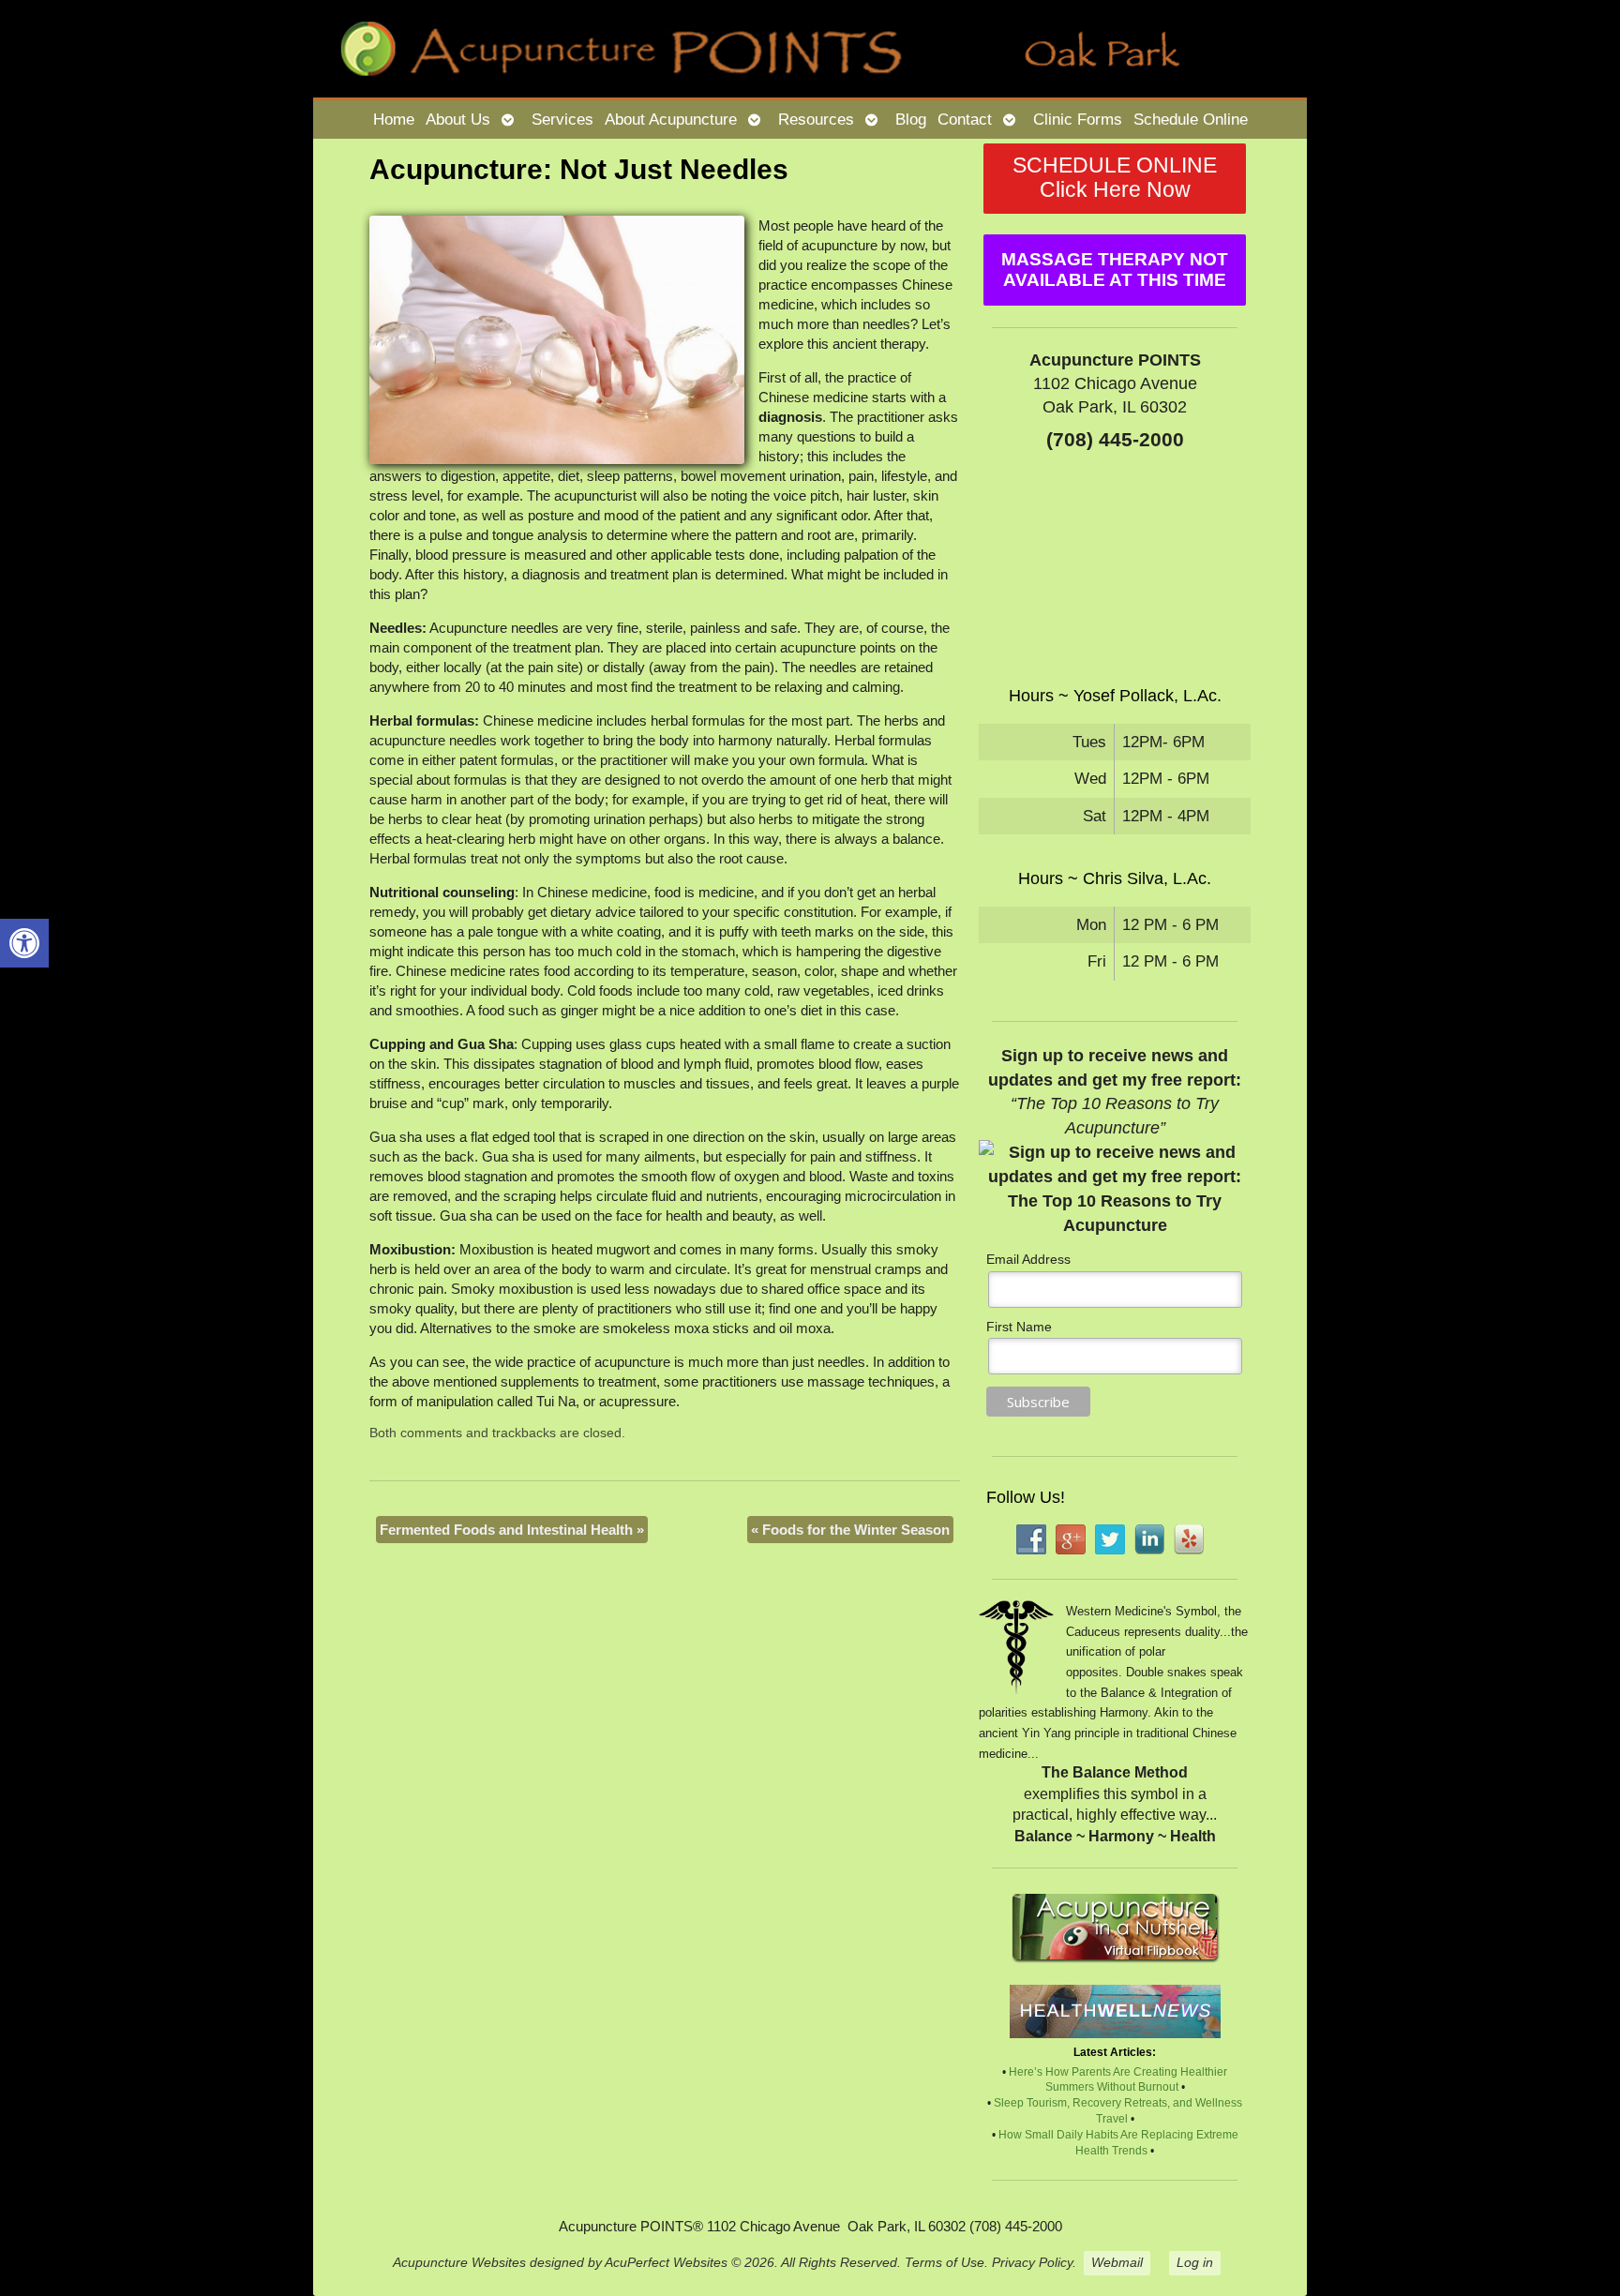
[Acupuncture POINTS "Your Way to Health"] (810, 49)
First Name (1019, 1327)
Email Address (1028, 1259)
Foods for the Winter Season (850, 1530)
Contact (965, 119)
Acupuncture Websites (459, 2263)
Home (394, 119)
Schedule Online (1191, 119)
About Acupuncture (671, 119)
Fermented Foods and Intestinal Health (512, 1530)
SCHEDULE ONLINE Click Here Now (1115, 178)
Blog (911, 119)
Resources (816, 119)
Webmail (1117, 2263)
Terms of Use (945, 2263)
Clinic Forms (1078, 119)
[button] (24, 943)
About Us (458, 119)
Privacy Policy (1032, 2263)
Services (562, 119)
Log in (1195, 2263)
